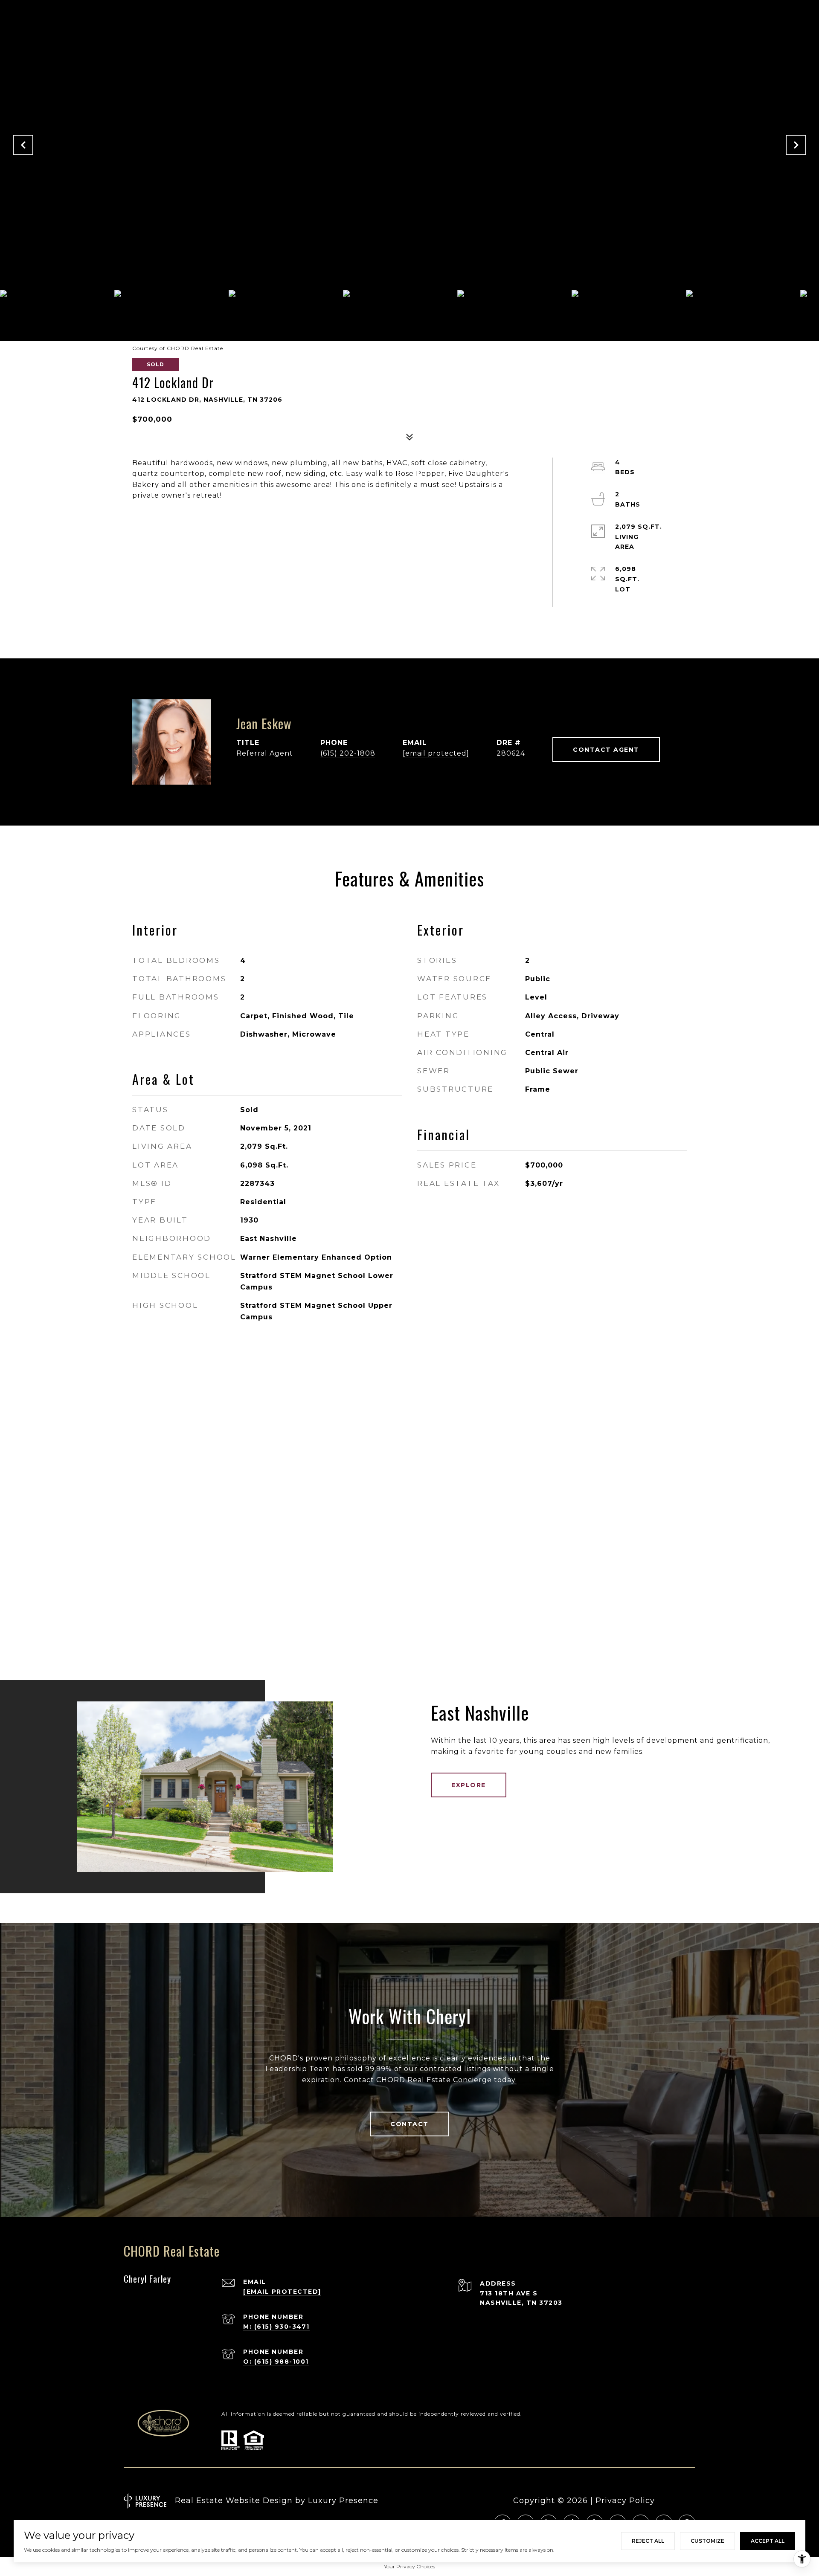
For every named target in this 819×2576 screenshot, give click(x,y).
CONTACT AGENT (606, 750)
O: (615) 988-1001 (276, 2362)
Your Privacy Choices (409, 2566)
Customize (707, 2541)
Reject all (648, 2541)
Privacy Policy (625, 2501)
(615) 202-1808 (348, 753)
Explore (469, 1785)
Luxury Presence (343, 2501)
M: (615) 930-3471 (276, 2327)
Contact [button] (409, 2124)
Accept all (768, 2541)
